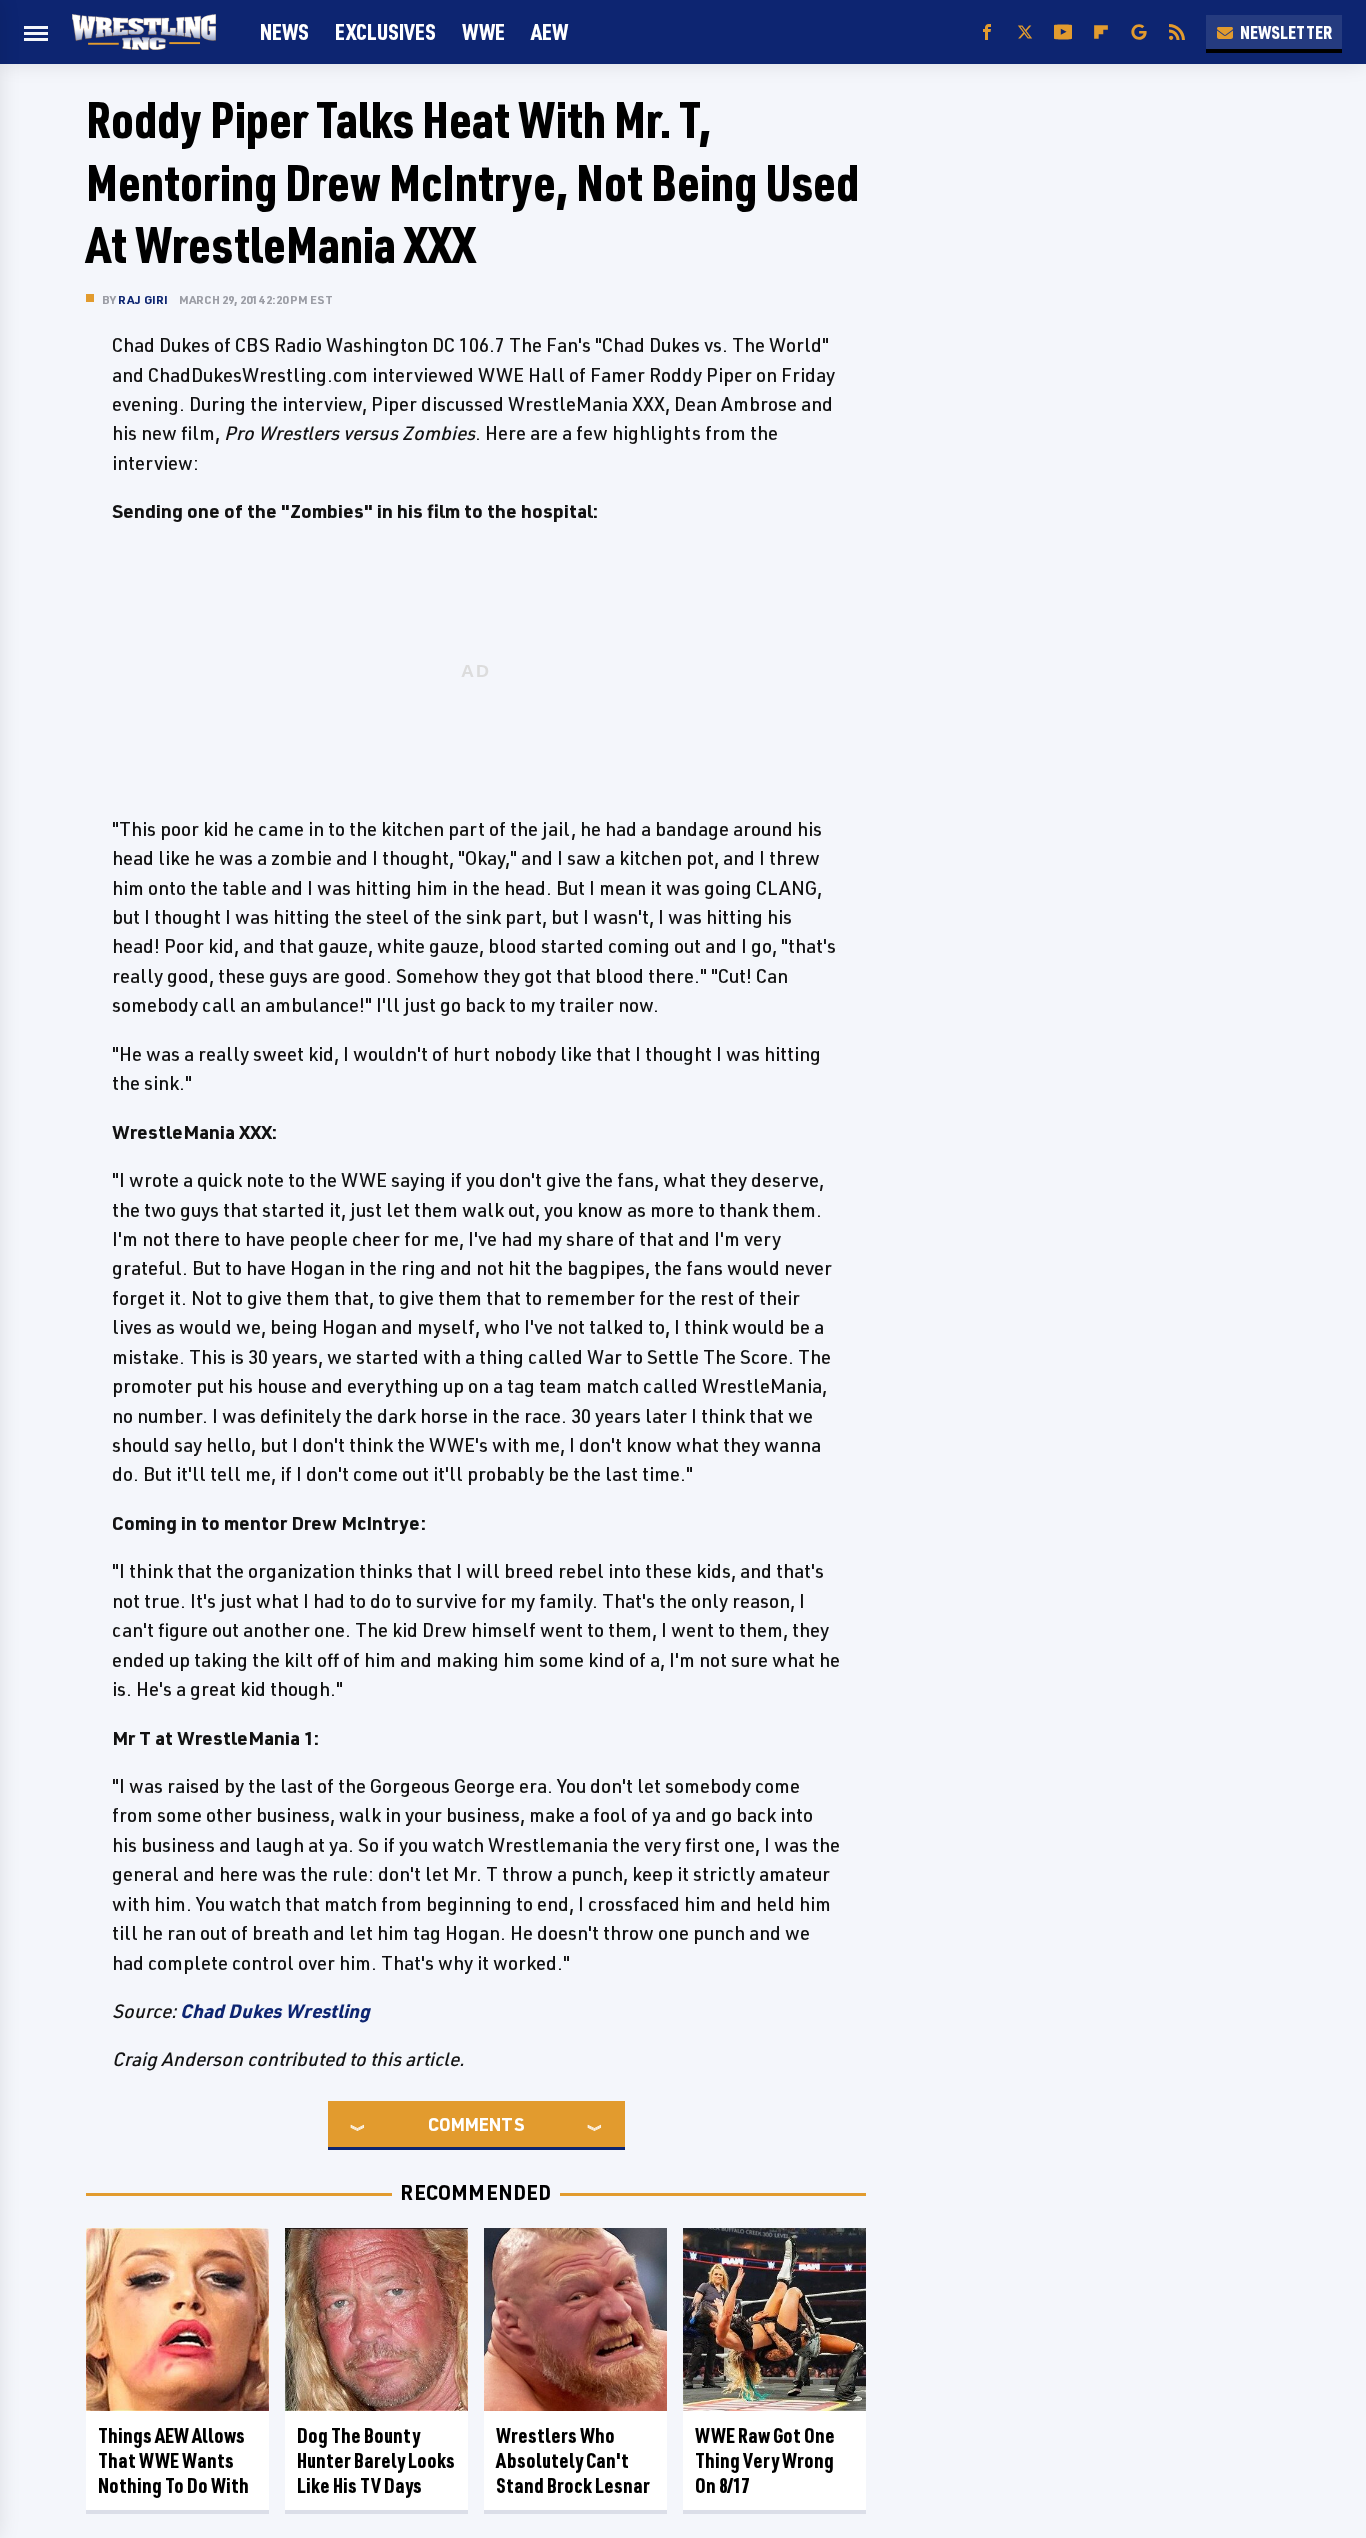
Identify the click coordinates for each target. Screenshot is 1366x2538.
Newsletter (1286, 32)
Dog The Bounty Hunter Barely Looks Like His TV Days (376, 2460)
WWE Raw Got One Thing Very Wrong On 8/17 (765, 2460)
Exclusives (385, 31)
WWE (483, 31)
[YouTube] (1063, 32)
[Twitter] (1025, 32)
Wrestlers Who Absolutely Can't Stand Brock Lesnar (573, 2460)
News (284, 31)
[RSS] (1177, 32)
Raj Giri (143, 299)
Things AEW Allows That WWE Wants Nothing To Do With (173, 2460)
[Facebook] (987, 32)
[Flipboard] (1101, 32)
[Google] (1139, 32)
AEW (549, 31)
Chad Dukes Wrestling (275, 2011)
